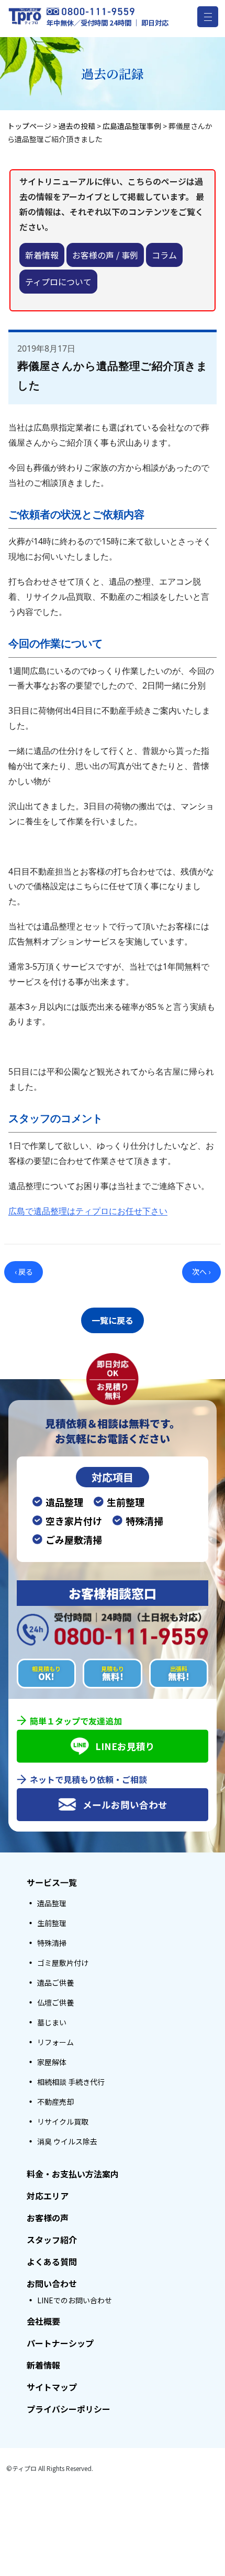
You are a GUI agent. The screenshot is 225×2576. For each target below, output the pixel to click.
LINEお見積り (125, 1746)
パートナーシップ (60, 2343)
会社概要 (43, 2321)
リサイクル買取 (63, 2122)
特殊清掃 (52, 1943)
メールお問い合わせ (125, 1805)
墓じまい (52, 2022)
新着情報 (42, 255)
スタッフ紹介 (52, 2240)
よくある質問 (52, 2262)
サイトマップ (52, 2387)
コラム (164, 255)
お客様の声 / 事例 (105, 255)
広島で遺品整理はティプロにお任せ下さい (88, 1211)
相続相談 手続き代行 (71, 2082)
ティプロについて (58, 282)
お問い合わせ (52, 2283)
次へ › (201, 1272)
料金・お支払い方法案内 (73, 2174)
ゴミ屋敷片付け (63, 1963)
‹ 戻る (24, 1272)
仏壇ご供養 (55, 2002)
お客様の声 (48, 2218)
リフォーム (55, 2042)
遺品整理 (52, 1903)
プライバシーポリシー (69, 2409)
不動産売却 (55, 2102)
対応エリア (48, 2196)
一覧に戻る (113, 1320)
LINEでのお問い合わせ (75, 2300)
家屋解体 (52, 2062)
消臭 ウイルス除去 (67, 2141)
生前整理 (52, 1923)
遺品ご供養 (55, 1983)
